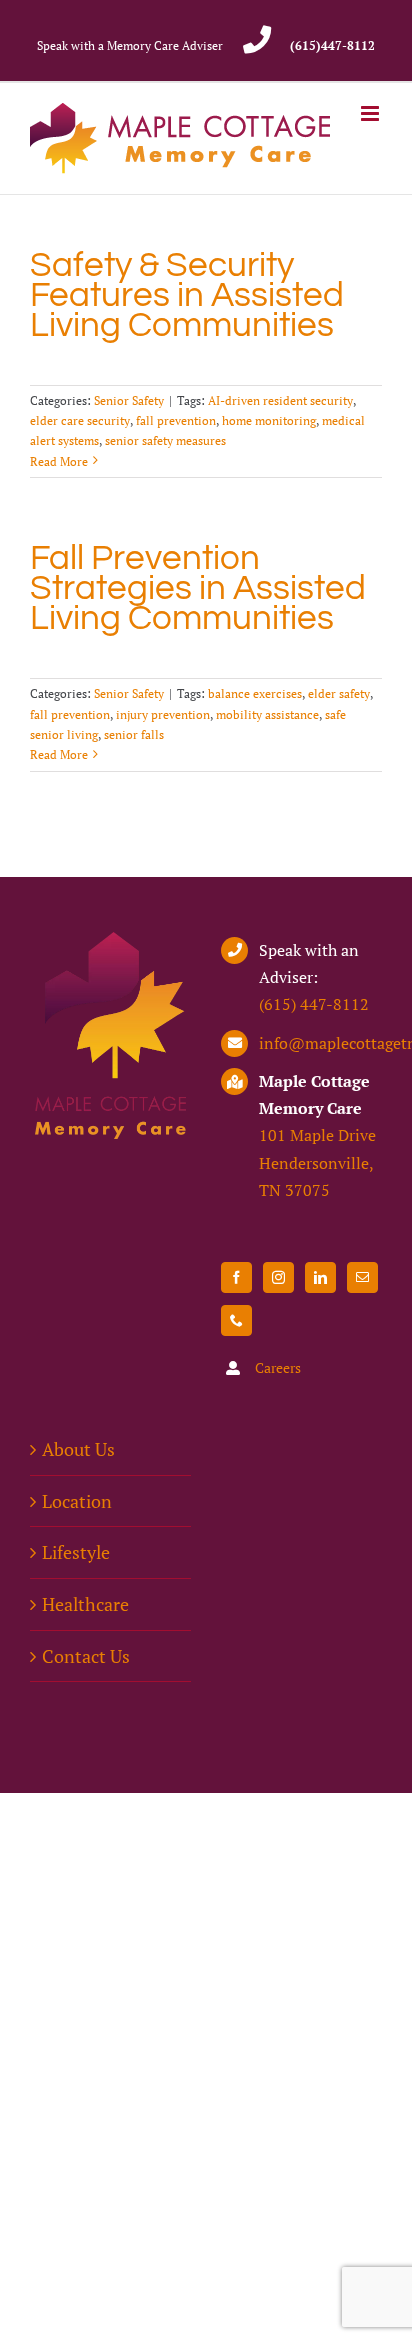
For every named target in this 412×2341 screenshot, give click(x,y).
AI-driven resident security (280, 400)
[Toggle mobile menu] (371, 113)
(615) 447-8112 (314, 1004)
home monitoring (269, 420)
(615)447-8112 (332, 45)
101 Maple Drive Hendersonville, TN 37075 (317, 1162)
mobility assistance (267, 714)
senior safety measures (165, 440)
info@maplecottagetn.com (320, 1043)
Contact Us (86, 1656)
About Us (78, 1449)
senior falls (134, 734)
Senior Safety (129, 400)
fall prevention (176, 420)
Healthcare (85, 1604)
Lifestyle (76, 1552)
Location (77, 1501)
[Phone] (236, 1320)
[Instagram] (278, 1277)
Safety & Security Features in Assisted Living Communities (187, 295)
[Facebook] (236, 1277)
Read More (59, 461)
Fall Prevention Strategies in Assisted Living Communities (198, 588)
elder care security (80, 420)
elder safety (339, 693)
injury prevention (163, 714)
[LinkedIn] (320, 1277)
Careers (278, 1367)
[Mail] (362, 1277)
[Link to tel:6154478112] (256, 40)
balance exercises (255, 693)
